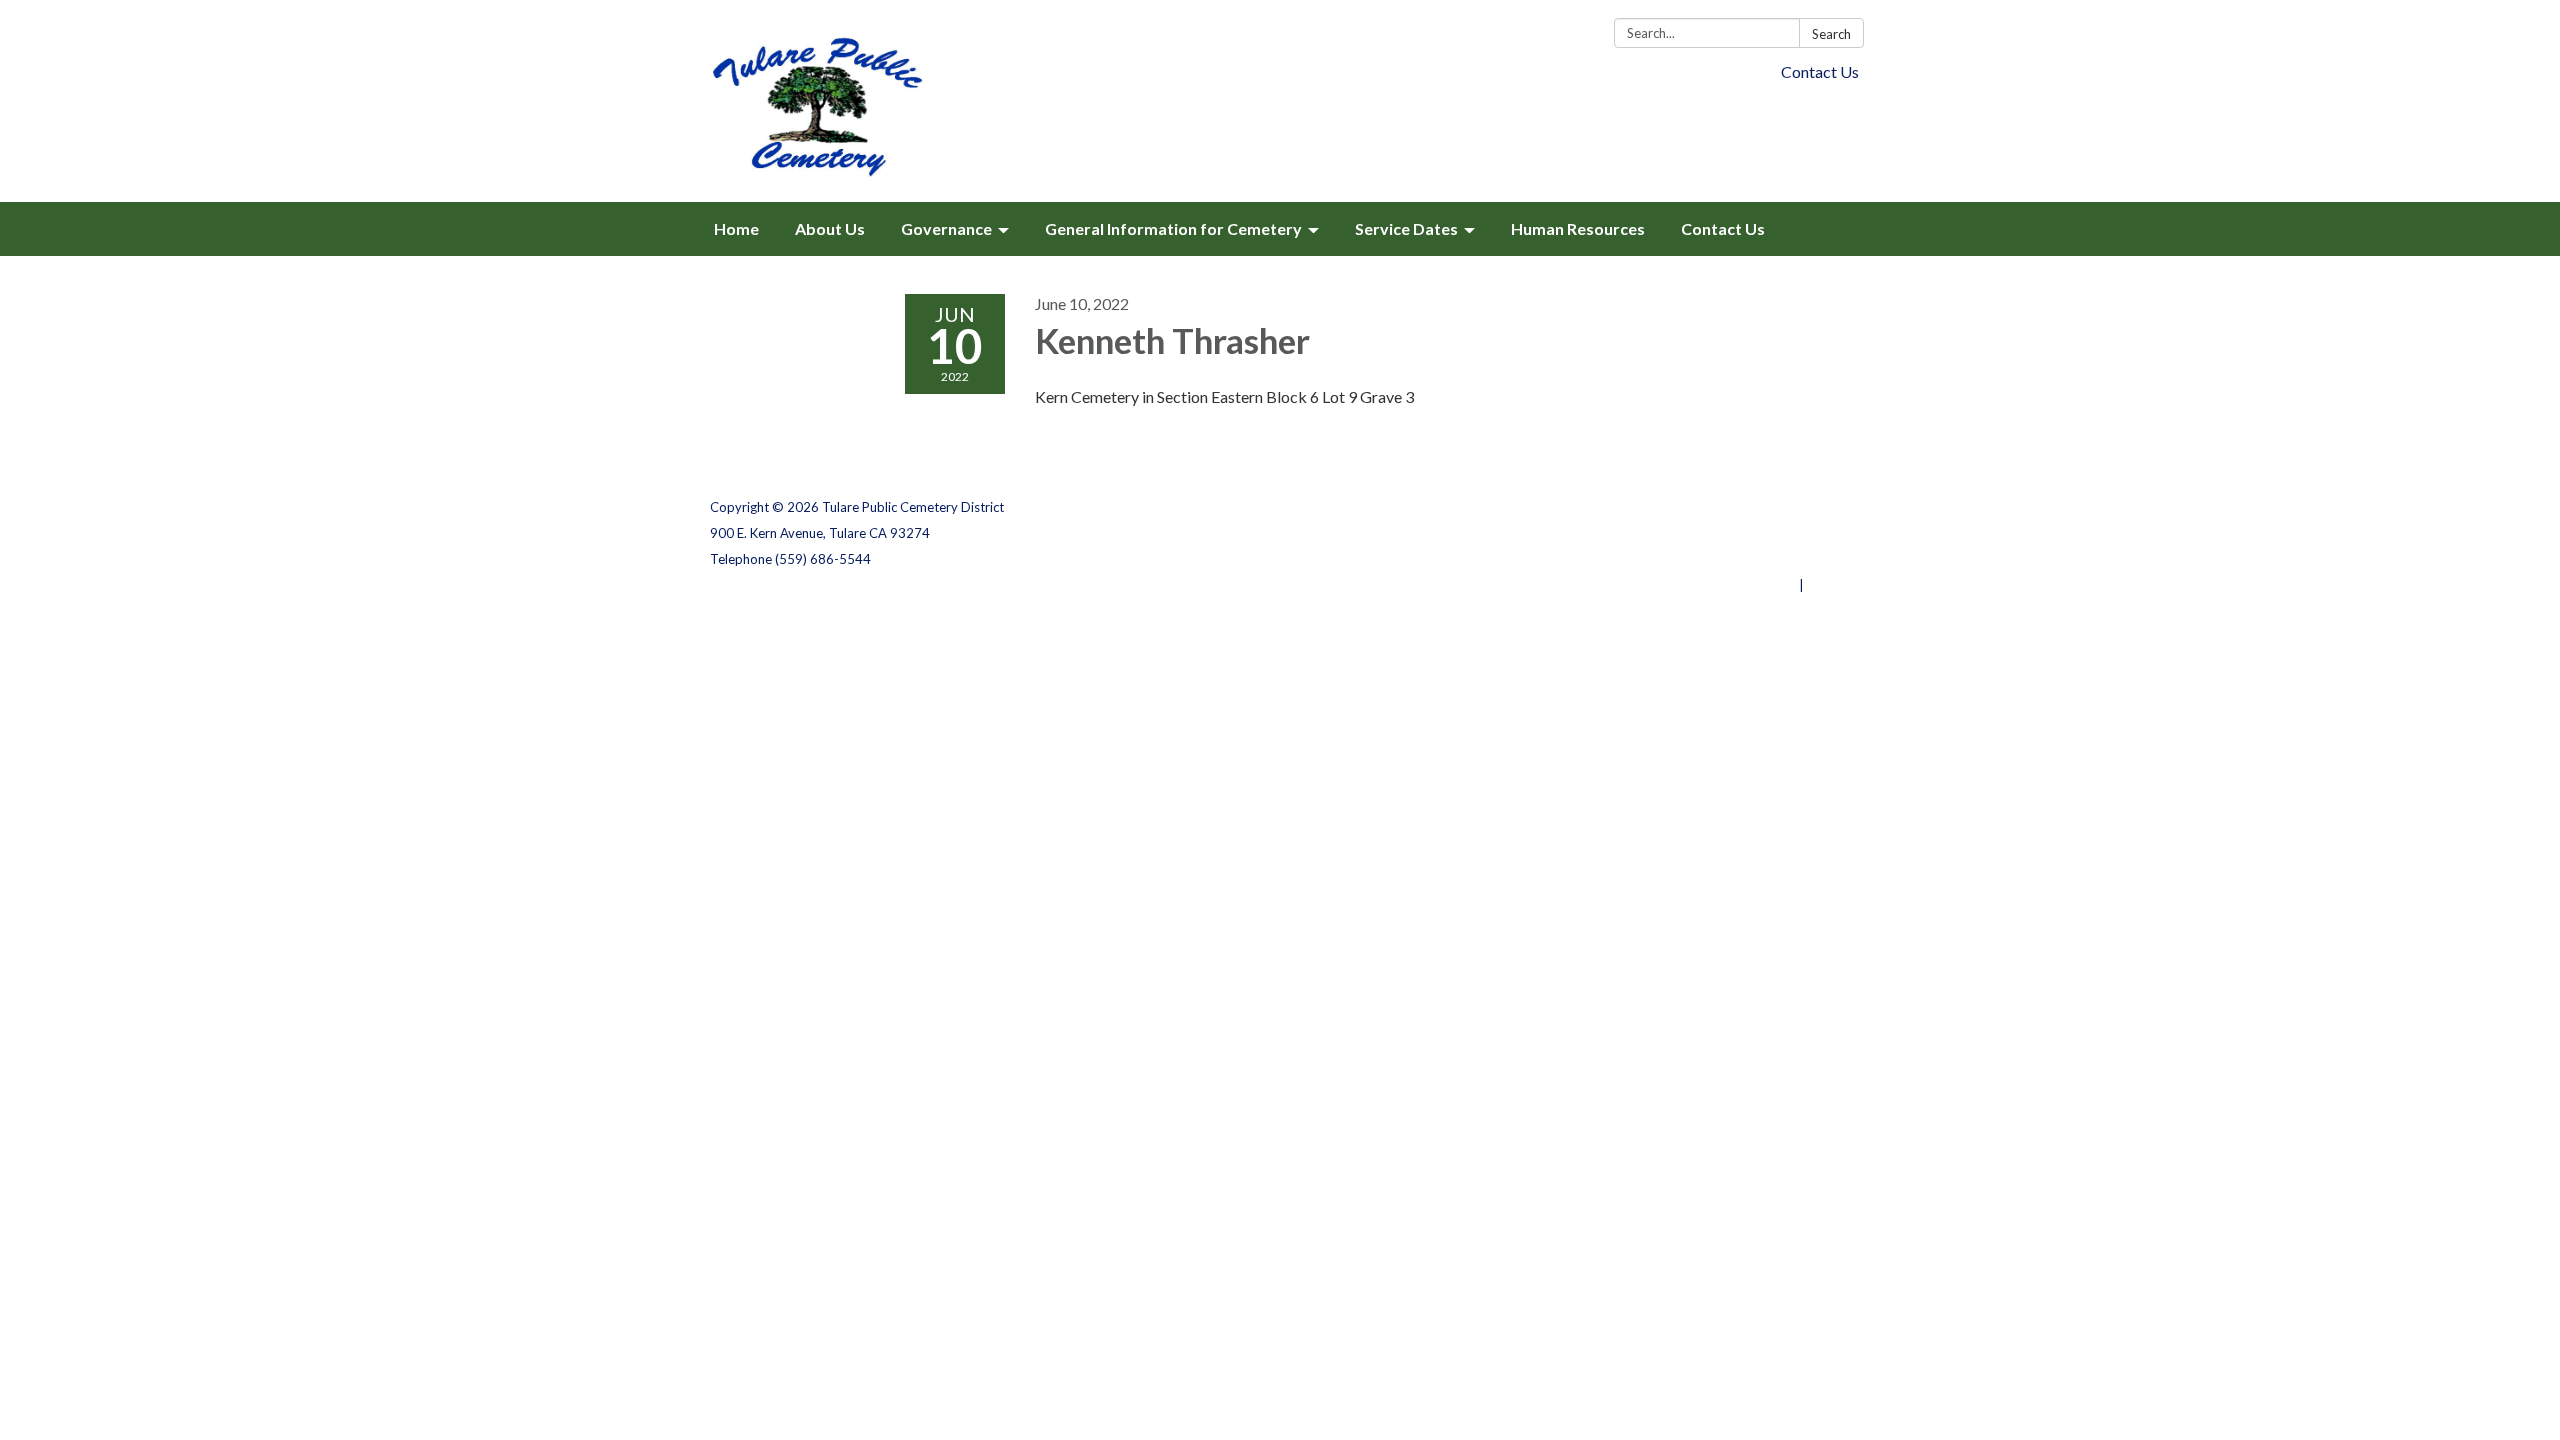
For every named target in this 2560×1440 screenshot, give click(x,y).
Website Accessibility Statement (1744, 559)
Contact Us (1820, 71)
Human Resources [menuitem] (1578, 228)
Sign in (1828, 585)
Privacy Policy (1806, 507)
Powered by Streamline (1722, 585)
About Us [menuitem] (830, 228)
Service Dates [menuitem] (1406, 228)
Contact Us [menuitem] (1723, 228)
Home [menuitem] (736, 228)
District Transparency (1780, 533)
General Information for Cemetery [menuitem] (1173, 228)
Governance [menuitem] (946, 228)
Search (1831, 34)
